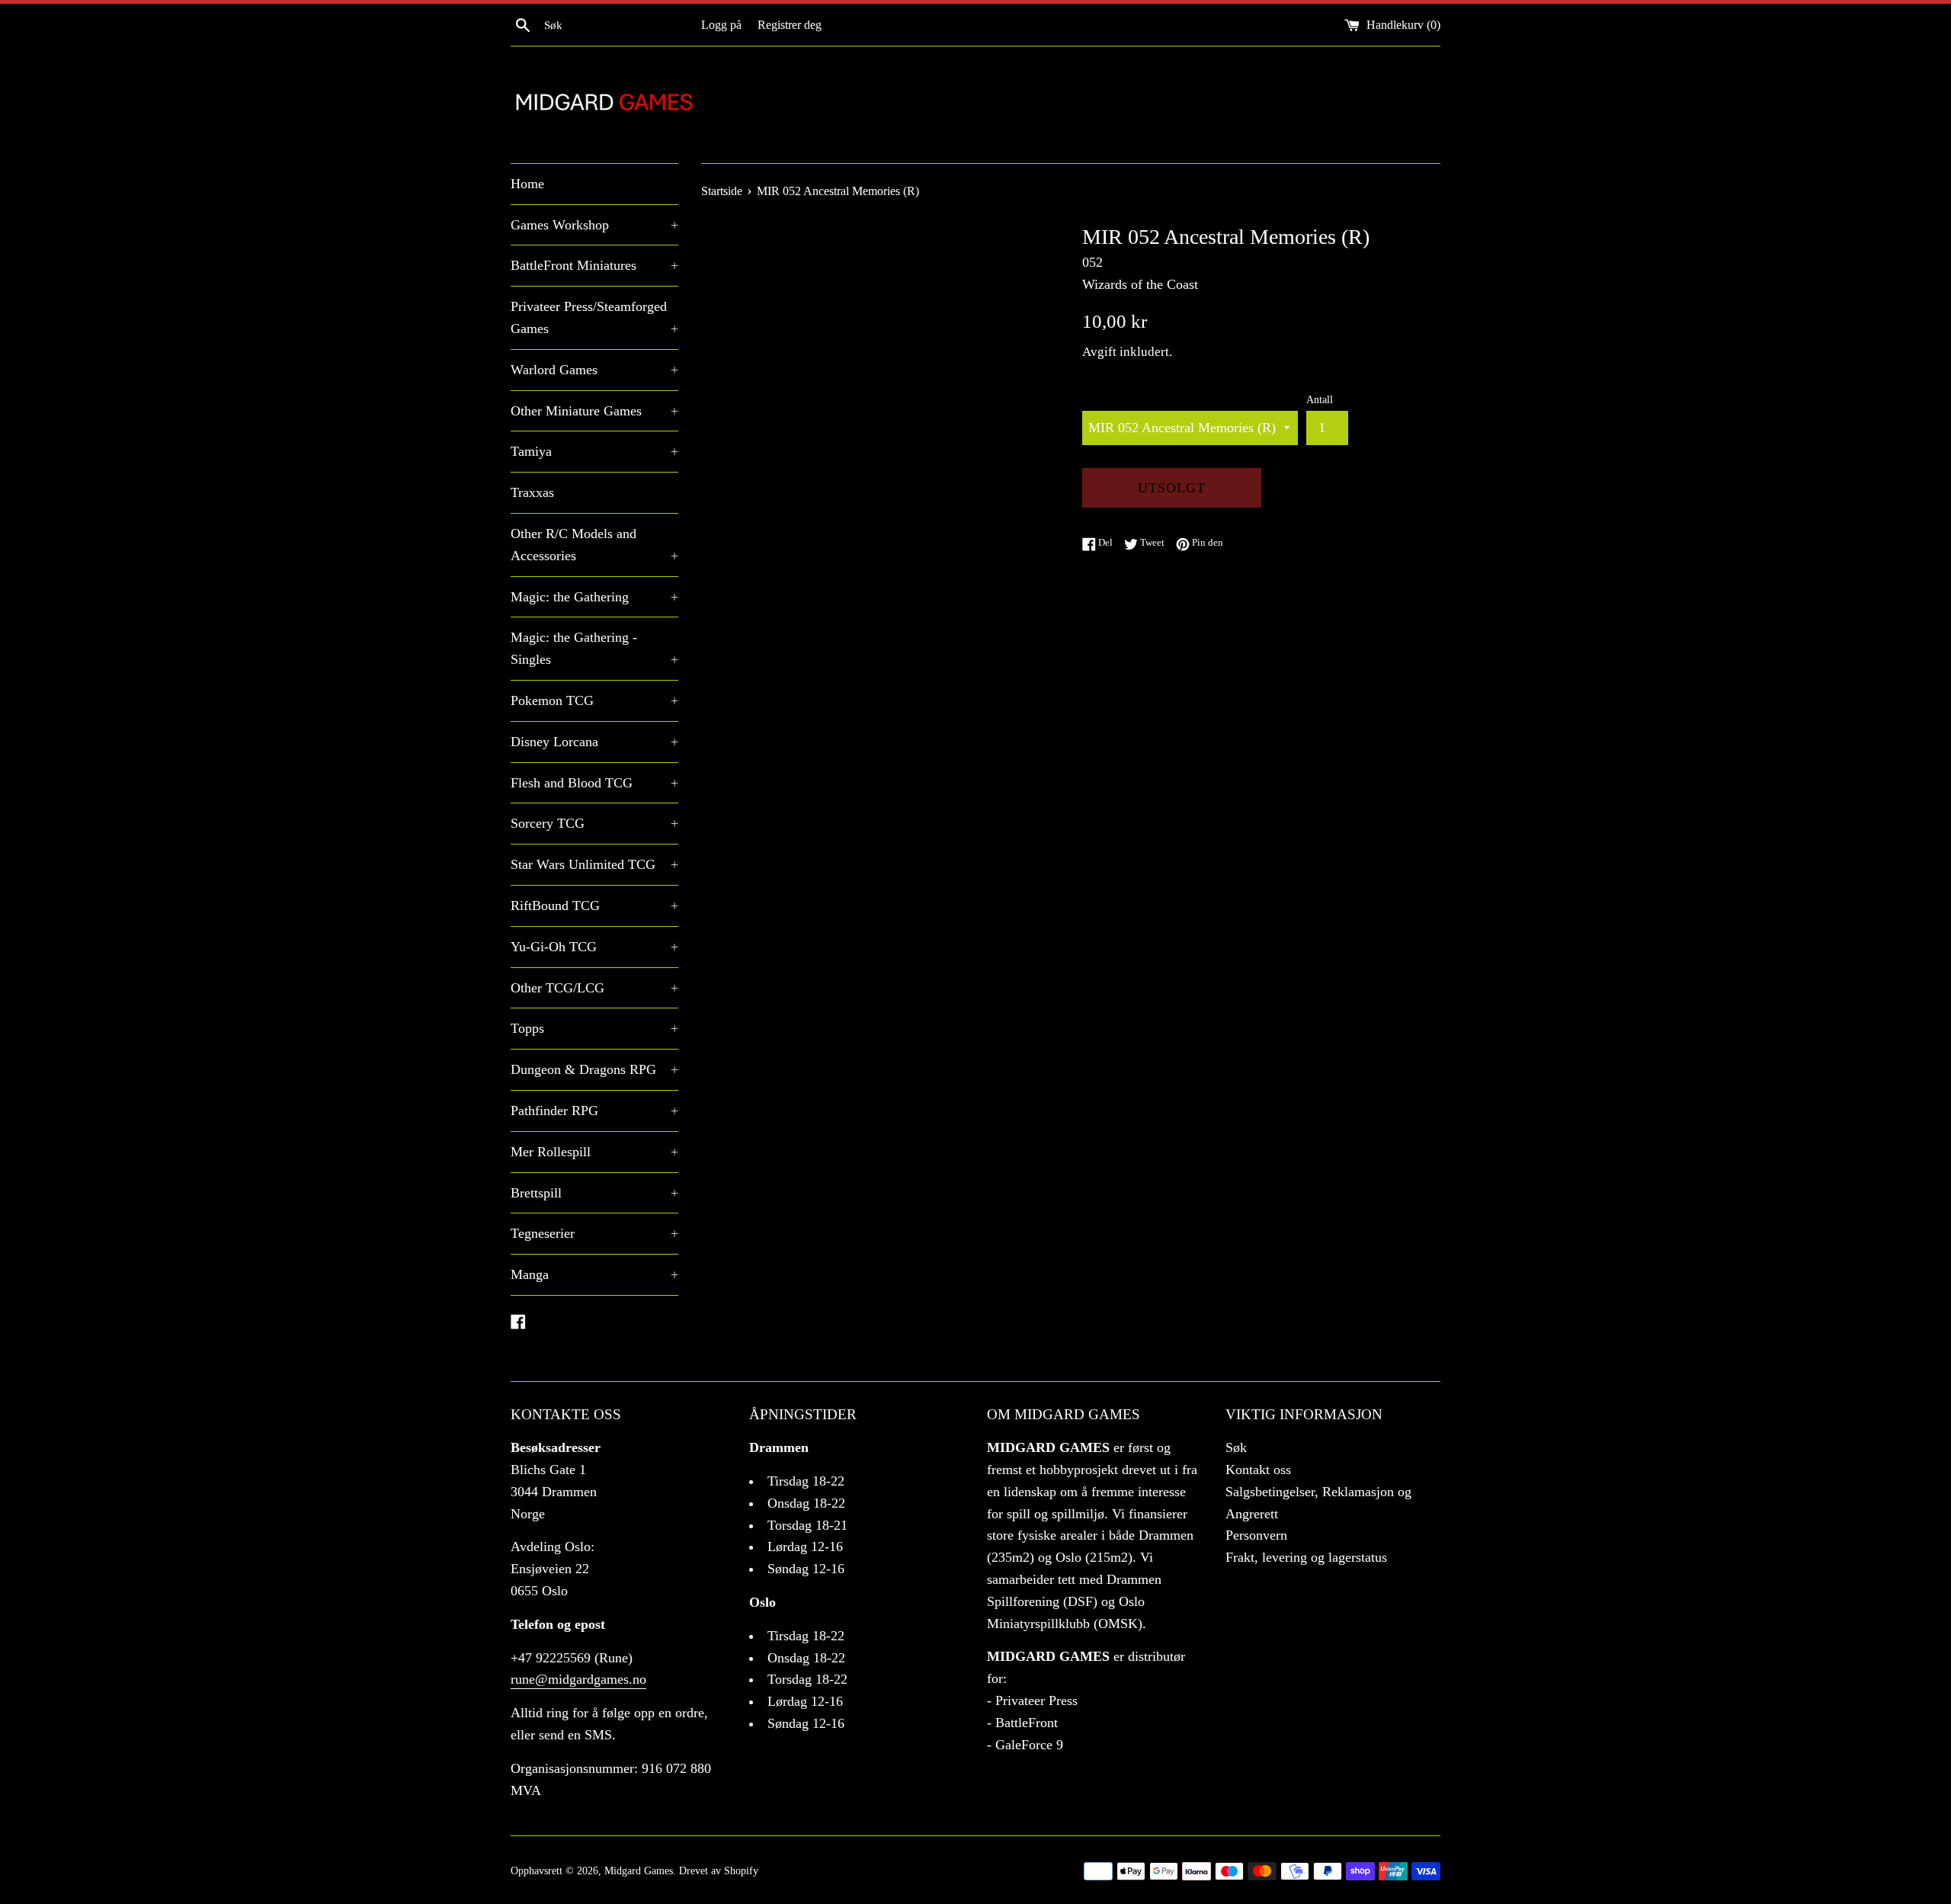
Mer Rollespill (594, 1152)
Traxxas (532, 492)
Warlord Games (594, 370)
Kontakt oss (1258, 1470)
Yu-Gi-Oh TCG (594, 947)
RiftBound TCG (594, 906)
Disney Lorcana (594, 742)
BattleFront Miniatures (594, 265)
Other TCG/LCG (594, 988)
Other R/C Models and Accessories (594, 545)
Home (527, 184)
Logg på (721, 25)
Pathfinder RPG (594, 1111)
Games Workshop (594, 225)
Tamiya (594, 451)
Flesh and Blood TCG (594, 783)
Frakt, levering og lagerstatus (1306, 1557)
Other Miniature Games (594, 411)
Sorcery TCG (594, 823)
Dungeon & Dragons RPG (594, 1069)
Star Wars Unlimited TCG (594, 864)
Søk (1236, 1447)
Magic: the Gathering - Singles (594, 648)
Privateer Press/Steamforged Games (594, 317)
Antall (1320, 399)
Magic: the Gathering (594, 597)
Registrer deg (790, 25)
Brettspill (594, 1193)
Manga (594, 1274)
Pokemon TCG (594, 700)
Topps (594, 1028)
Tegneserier (594, 1233)
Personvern (1256, 1535)
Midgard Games (639, 1870)
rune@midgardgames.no (578, 1679)
